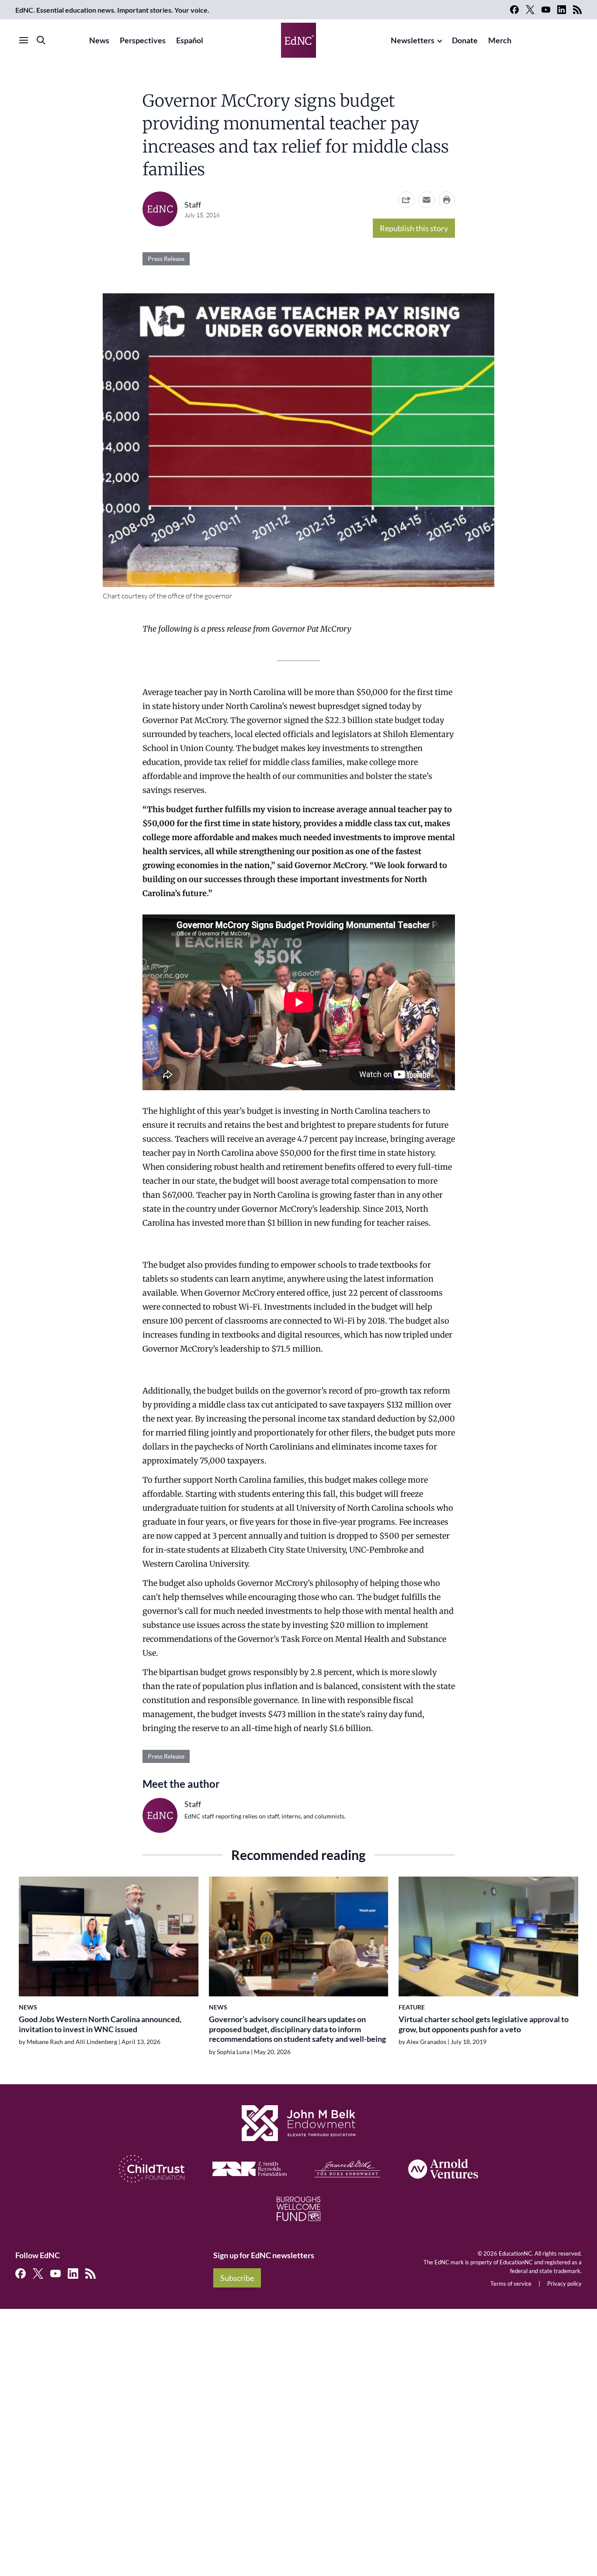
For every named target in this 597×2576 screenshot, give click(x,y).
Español (190, 40)
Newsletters (413, 40)
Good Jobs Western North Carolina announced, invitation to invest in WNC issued (100, 2024)
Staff (193, 205)
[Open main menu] (24, 40)
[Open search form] (41, 40)
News (99, 40)
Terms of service (511, 2284)
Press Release (166, 259)
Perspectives (143, 40)
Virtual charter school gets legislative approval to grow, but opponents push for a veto (484, 2024)
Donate (465, 40)
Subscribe (237, 2278)
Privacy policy (564, 2284)
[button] (427, 200)
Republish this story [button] (414, 228)
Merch (500, 40)
